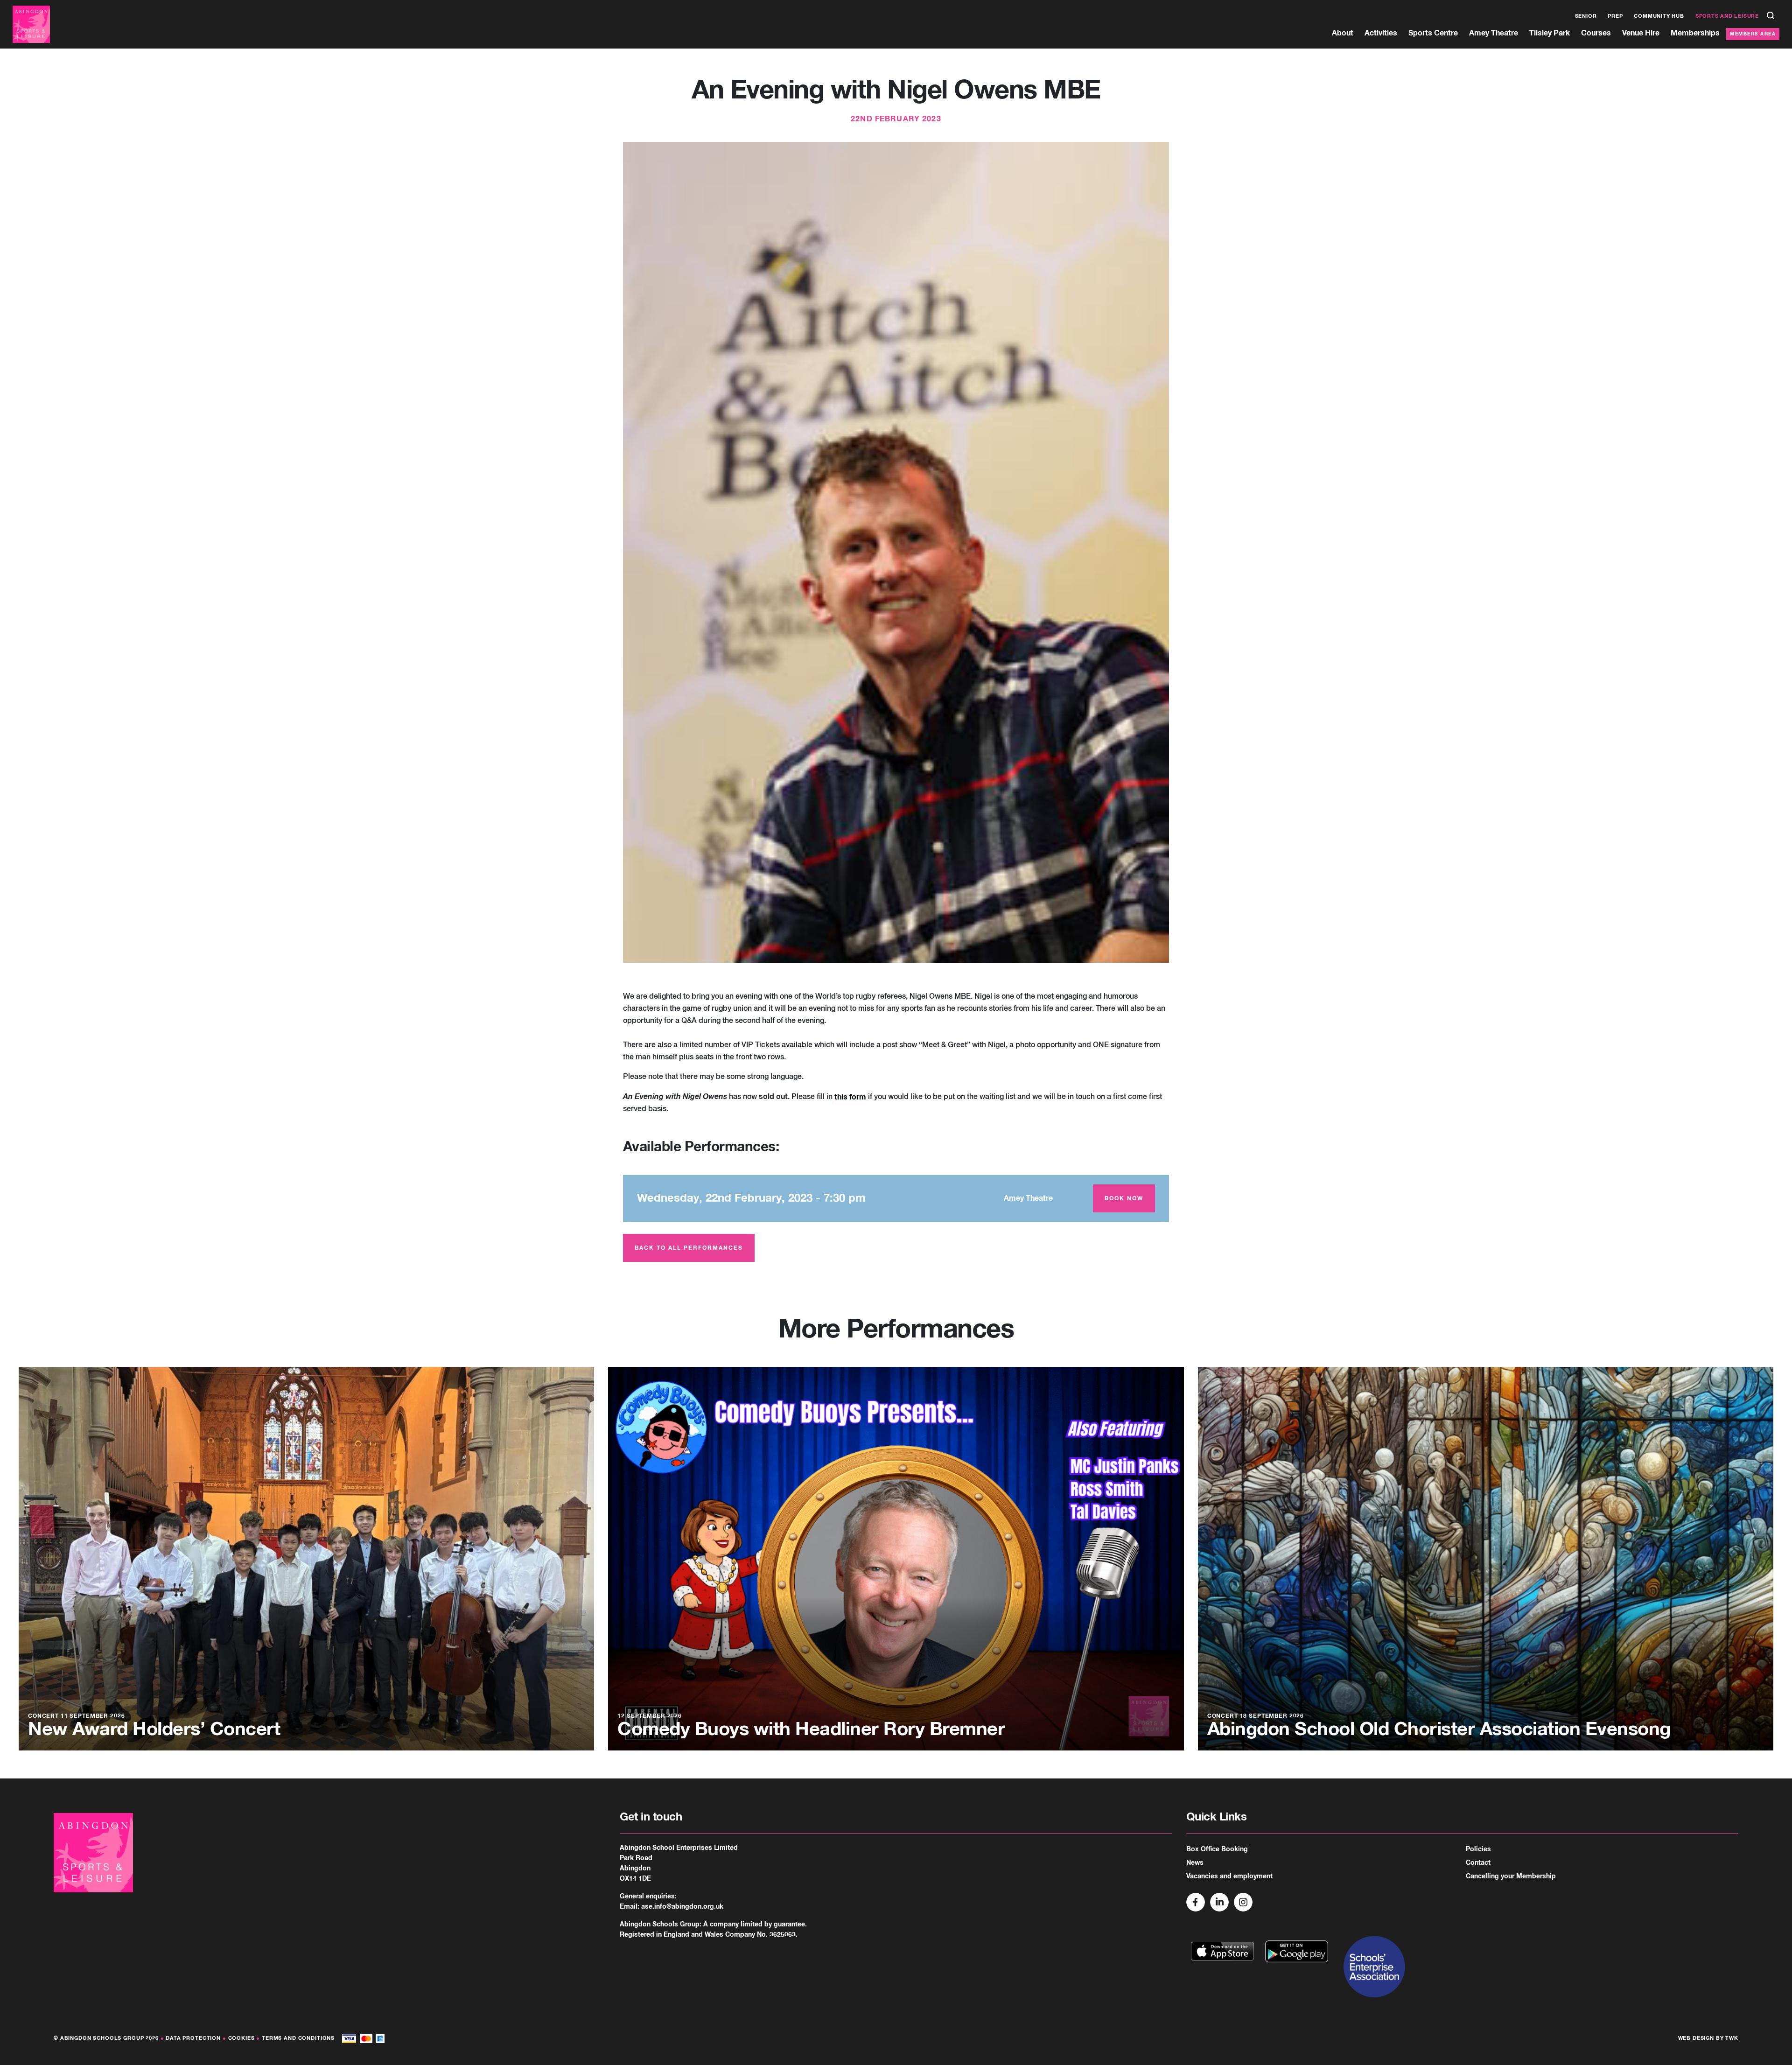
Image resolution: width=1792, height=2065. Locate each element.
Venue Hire (1641, 33)
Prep (1615, 16)
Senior (1586, 16)
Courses (1596, 33)
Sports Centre (1433, 33)
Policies (1478, 1849)
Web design (1696, 2038)
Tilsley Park (1550, 33)
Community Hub (1659, 16)
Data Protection (193, 2038)
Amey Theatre (1494, 33)
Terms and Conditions (298, 2038)
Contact (1478, 1863)
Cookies (241, 2038)
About (1343, 33)
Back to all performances (689, 1248)
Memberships (1695, 33)
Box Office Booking (1217, 1849)
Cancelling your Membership (1511, 1876)
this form (850, 1097)
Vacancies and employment (1229, 1876)
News (1195, 1863)
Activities (1381, 33)
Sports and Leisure (1727, 16)
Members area (1753, 34)
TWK (1732, 2038)
